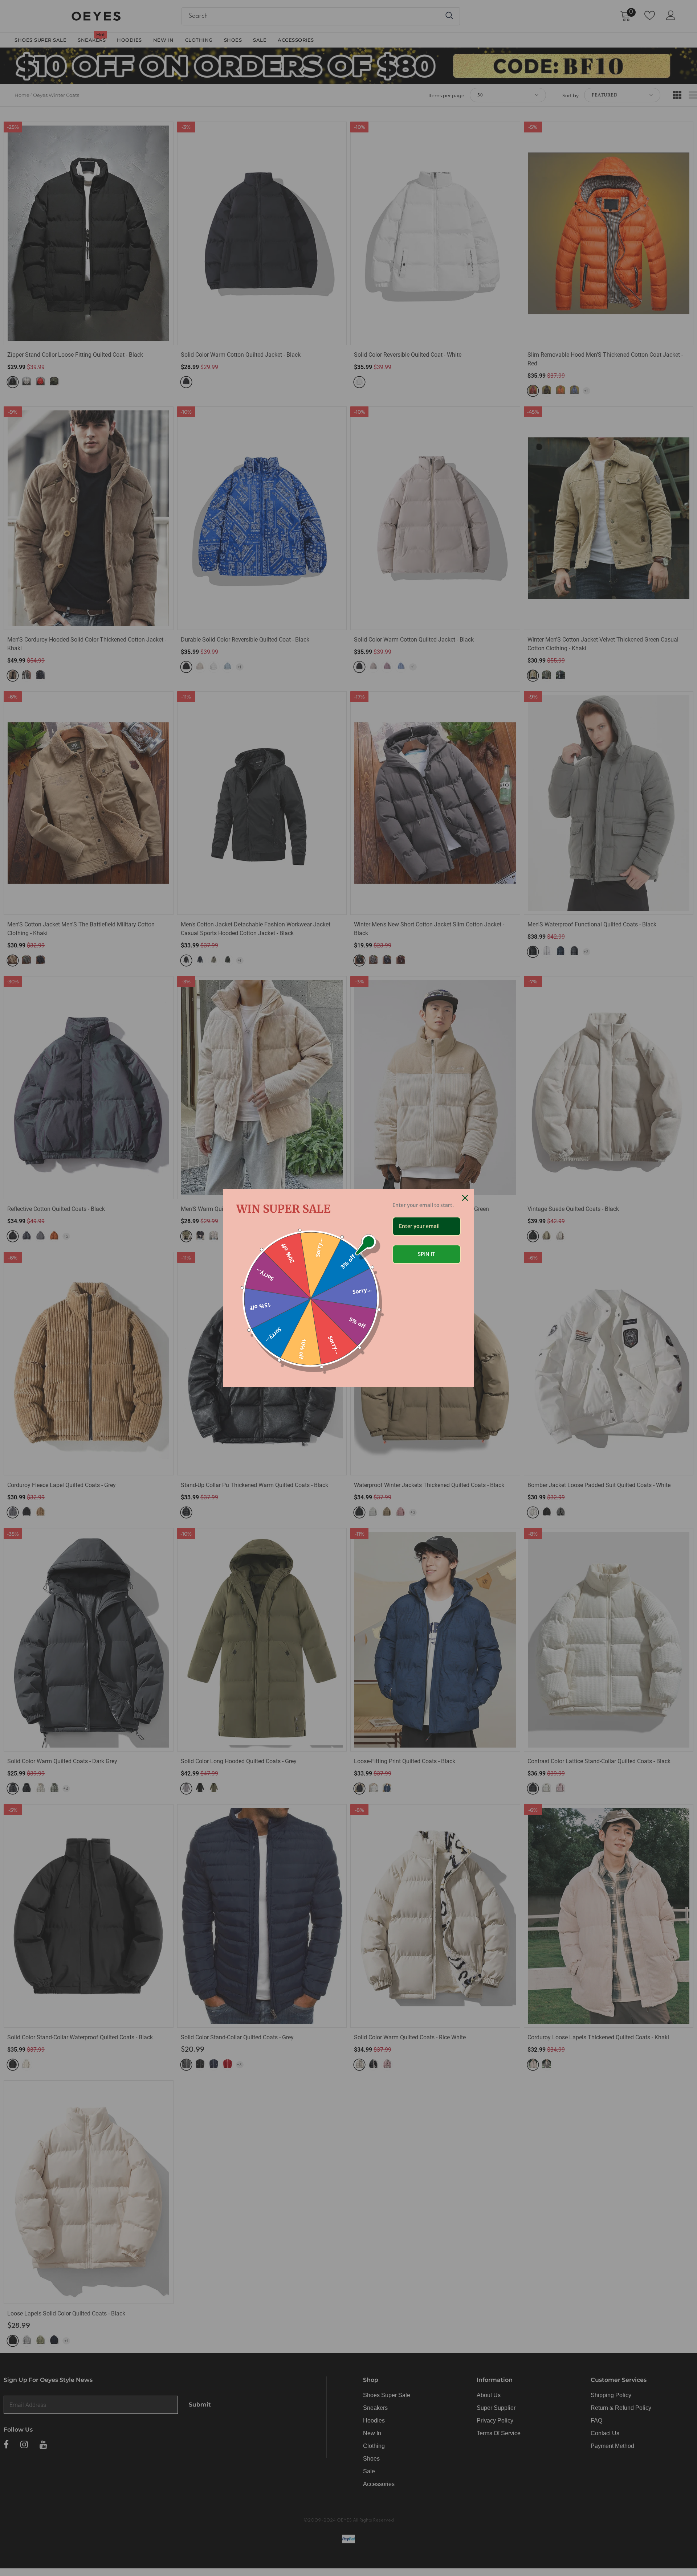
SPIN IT (427, 1254)
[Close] (465, 1198)
